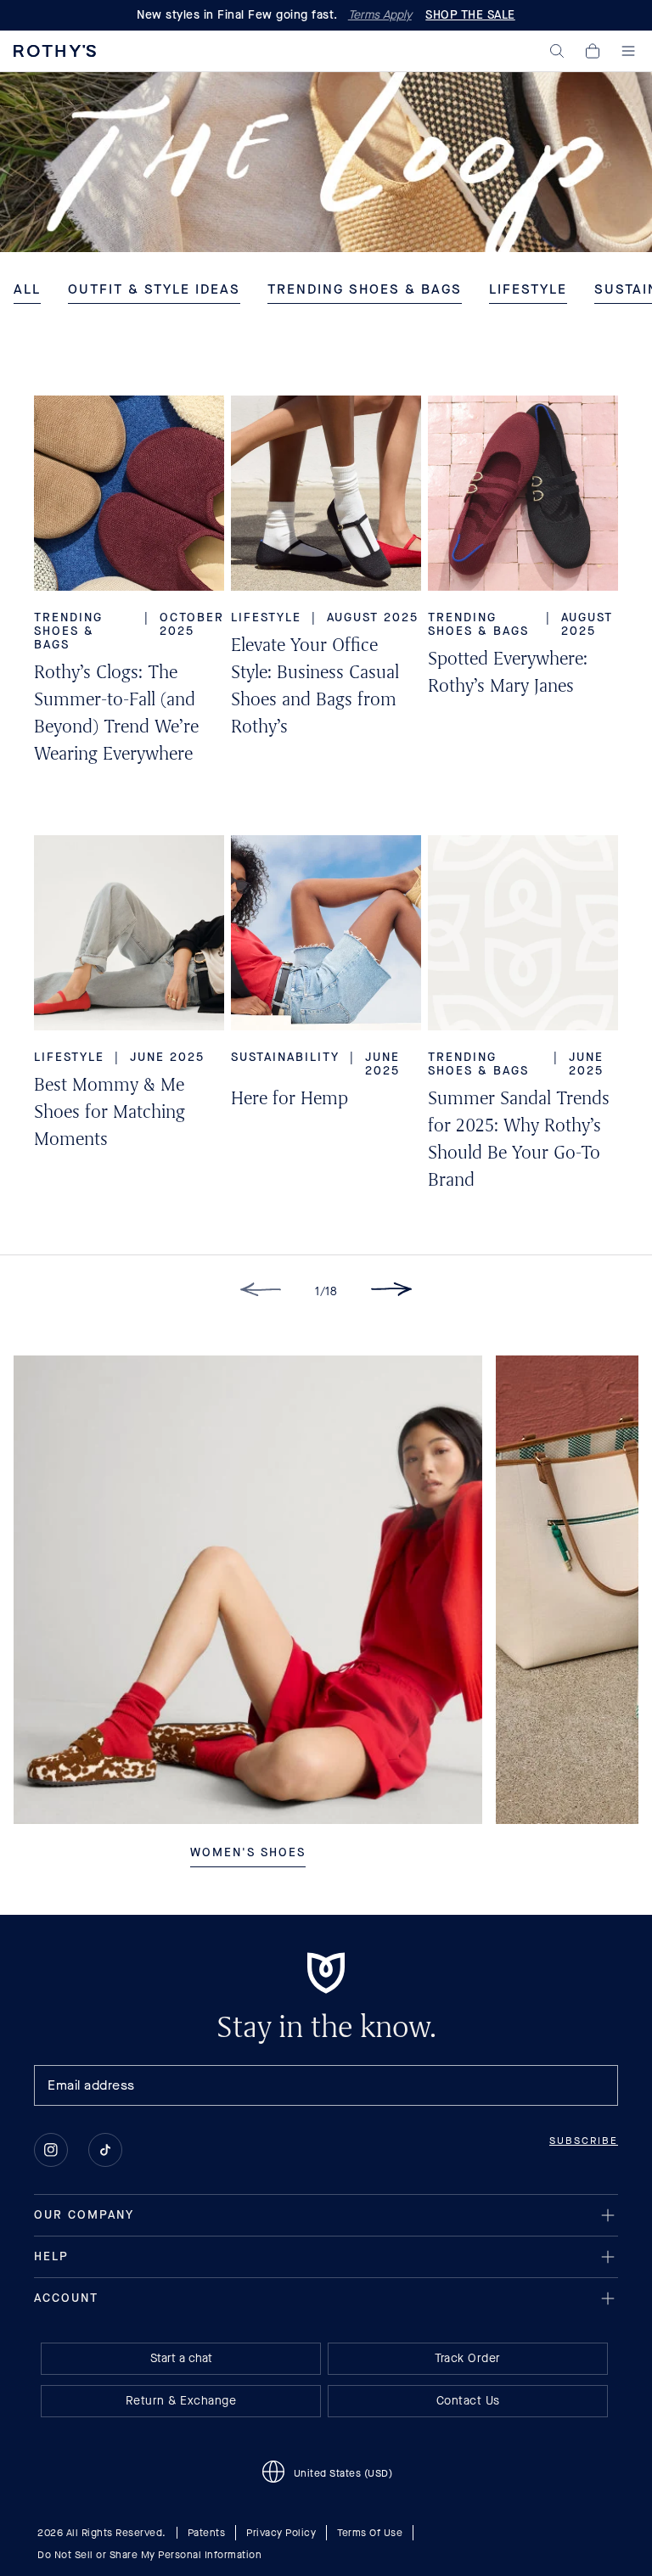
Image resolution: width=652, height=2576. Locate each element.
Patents (207, 2533)
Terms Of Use (370, 2533)
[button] (557, 51)
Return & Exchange (181, 2401)
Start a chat (181, 2358)
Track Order (468, 2358)
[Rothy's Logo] (55, 51)
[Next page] (391, 1292)
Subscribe (584, 2141)
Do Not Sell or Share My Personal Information (149, 2555)
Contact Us (468, 2401)
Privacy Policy (281, 2533)
